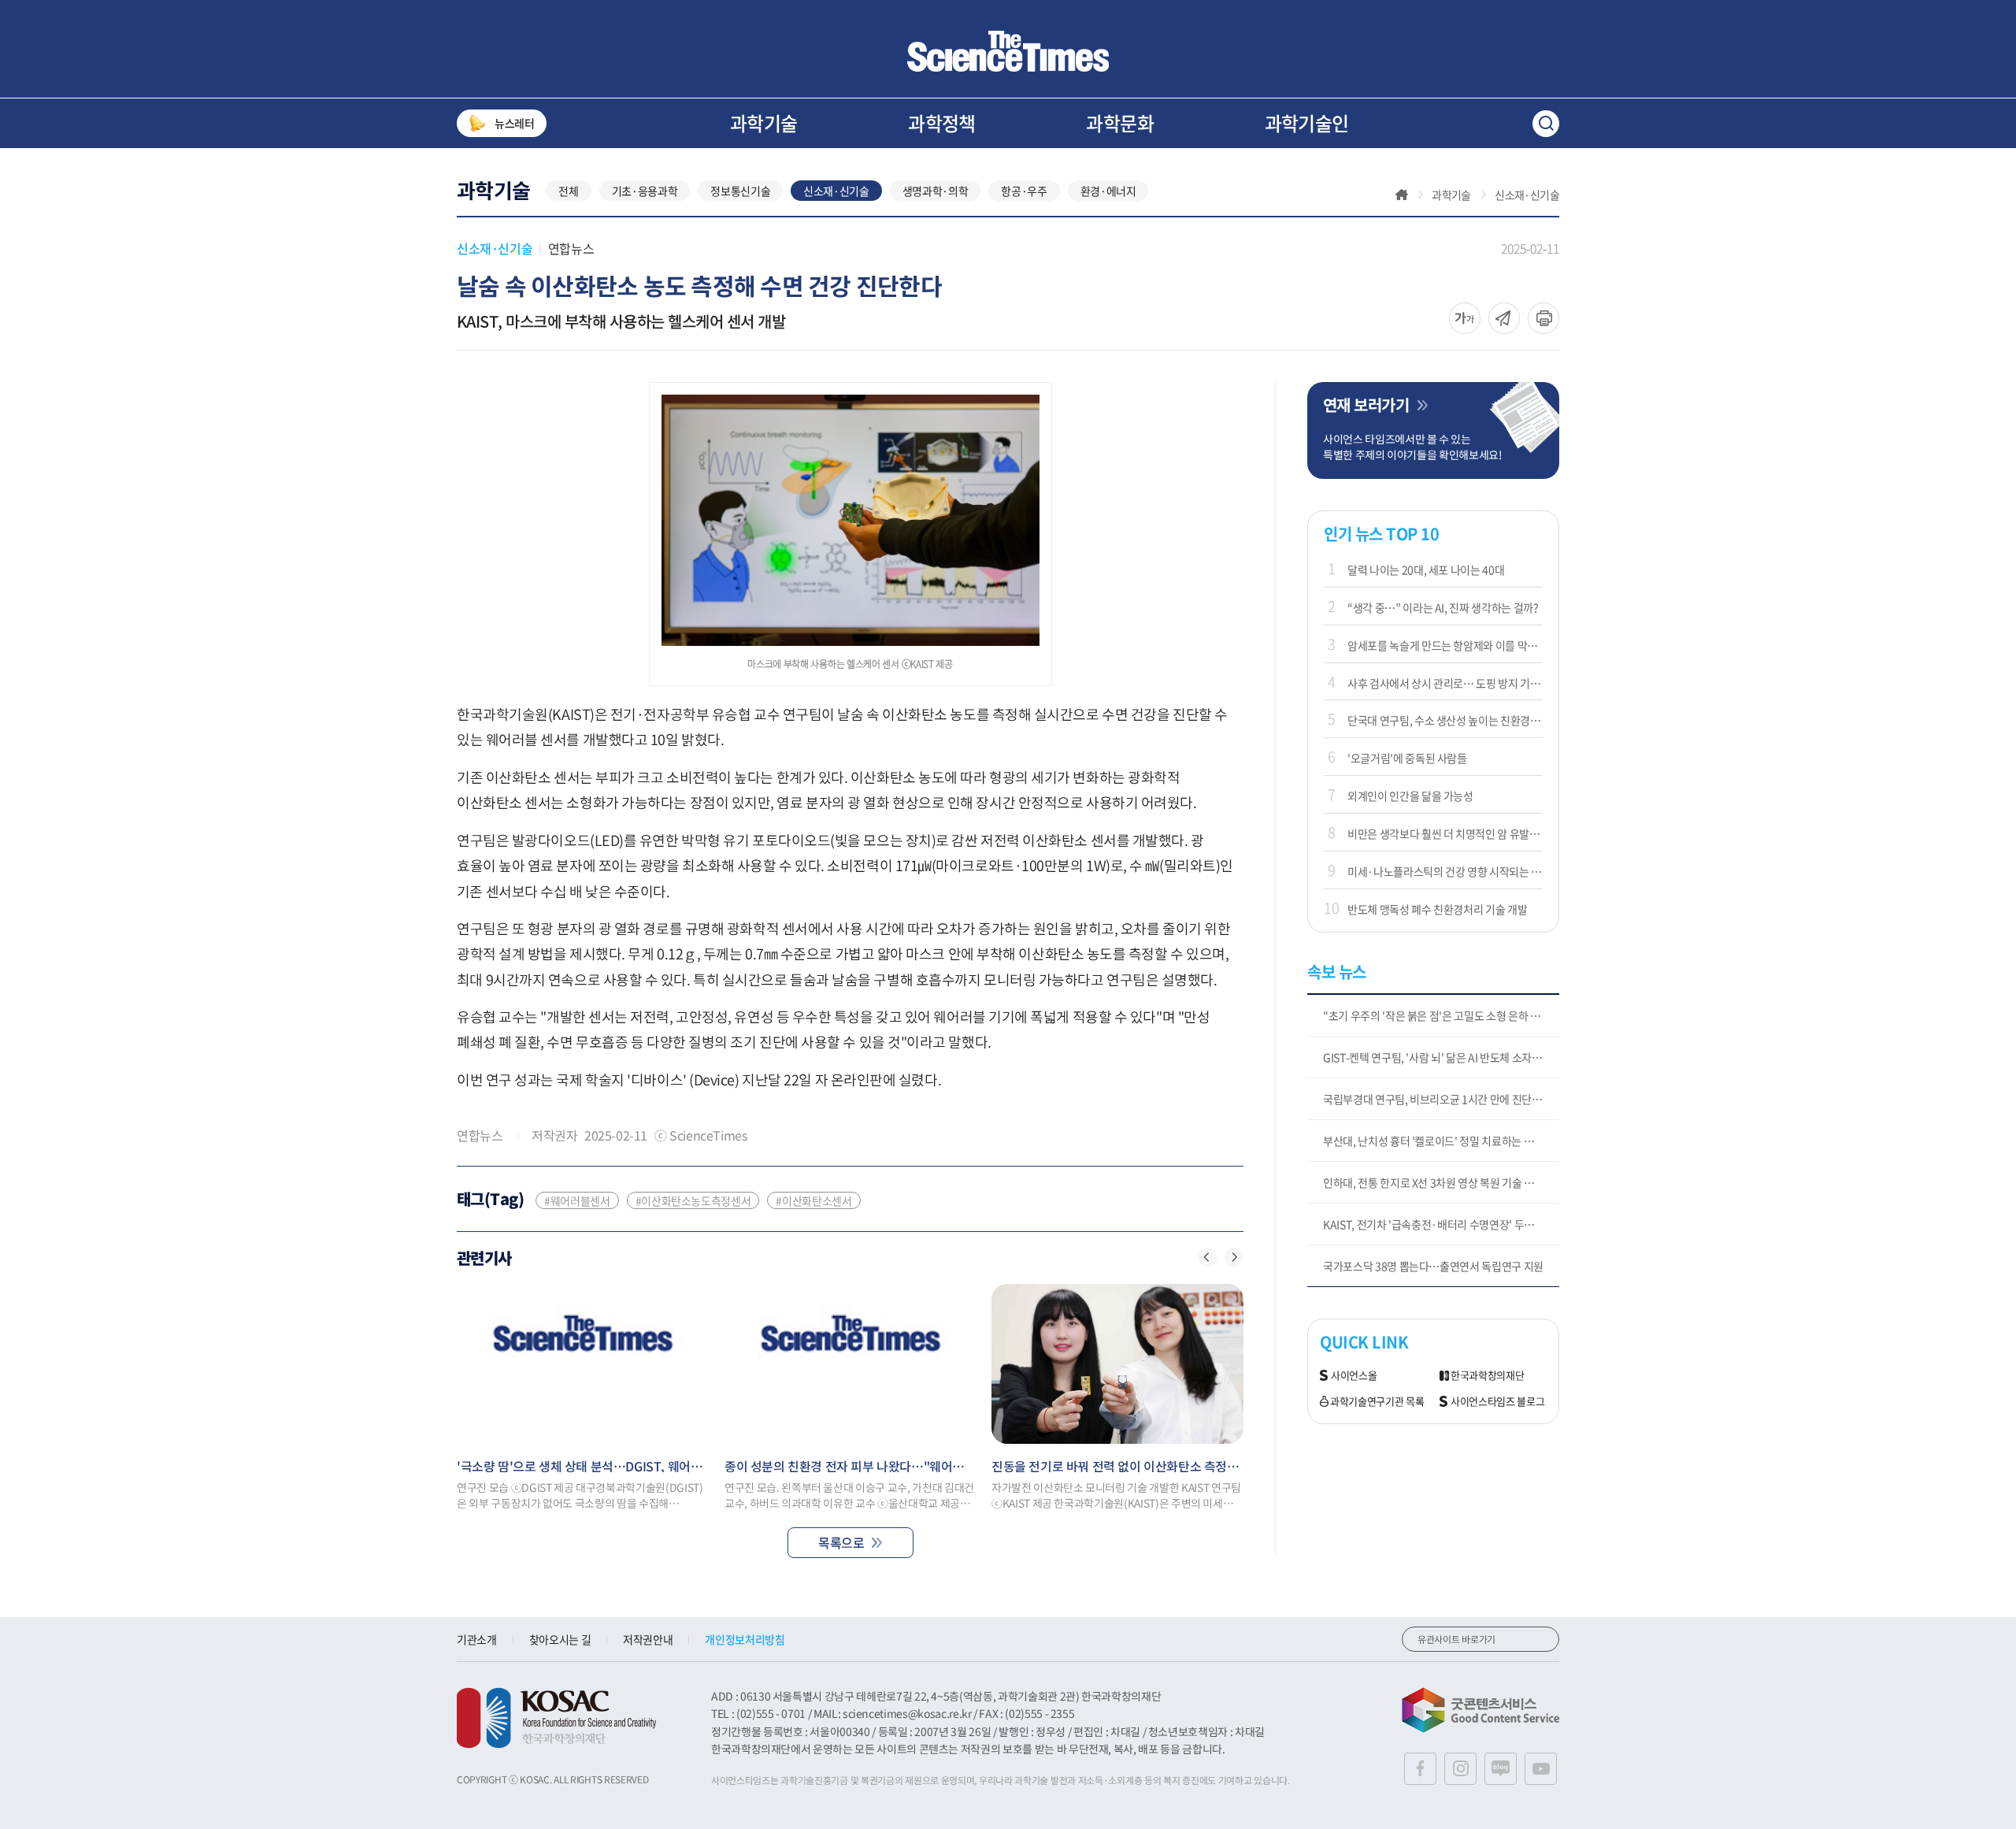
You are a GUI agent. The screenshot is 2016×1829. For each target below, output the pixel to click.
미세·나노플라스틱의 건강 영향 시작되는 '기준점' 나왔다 (1445, 871)
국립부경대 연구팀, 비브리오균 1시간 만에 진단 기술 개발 (1441, 1099)
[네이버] (1501, 1769)
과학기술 (764, 123)
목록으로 (841, 1542)
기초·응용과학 (645, 191)
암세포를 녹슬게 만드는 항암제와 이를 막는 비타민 (1445, 645)
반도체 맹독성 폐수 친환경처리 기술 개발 (1437, 909)
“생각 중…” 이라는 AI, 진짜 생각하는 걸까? (1443, 607)
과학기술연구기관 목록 (1377, 1402)
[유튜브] (1541, 1769)
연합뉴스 (571, 248)
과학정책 (942, 123)
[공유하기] (1465, 318)
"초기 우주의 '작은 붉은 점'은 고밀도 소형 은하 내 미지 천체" (1441, 1015)
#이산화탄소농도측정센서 (693, 1200)
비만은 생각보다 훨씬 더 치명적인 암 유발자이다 (1445, 833)
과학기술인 (1307, 123)
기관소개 (477, 1639)
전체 (568, 191)
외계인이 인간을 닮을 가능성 (1410, 796)
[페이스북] (1420, 1769)
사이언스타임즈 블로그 (1497, 1402)
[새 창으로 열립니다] (556, 1718)
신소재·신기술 (836, 191)
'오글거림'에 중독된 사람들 (1407, 758)
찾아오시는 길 (560, 1639)
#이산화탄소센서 (813, 1200)
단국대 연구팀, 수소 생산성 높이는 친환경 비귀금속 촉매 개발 (1445, 720)
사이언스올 (1354, 1376)
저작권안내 (648, 1639)
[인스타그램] (1460, 1769)
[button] (1207, 1257)
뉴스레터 (515, 123)
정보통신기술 (740, 191)
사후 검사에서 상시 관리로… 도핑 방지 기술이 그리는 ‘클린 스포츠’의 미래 (1445, 683)
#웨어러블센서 (577, 1200)
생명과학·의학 (936, 191)
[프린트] (1543, 318)
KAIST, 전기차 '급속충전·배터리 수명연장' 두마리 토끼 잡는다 (1441, 1224)
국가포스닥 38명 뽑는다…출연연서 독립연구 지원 (1433, 1266)
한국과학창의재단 (1487, 1376)
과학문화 (1120, 123)
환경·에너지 (1108, 191)
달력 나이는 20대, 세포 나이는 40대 (1426, 569)
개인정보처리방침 (745, 1639)
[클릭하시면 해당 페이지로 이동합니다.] (1008, 51)
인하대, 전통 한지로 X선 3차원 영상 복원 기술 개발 (1434, 1182)
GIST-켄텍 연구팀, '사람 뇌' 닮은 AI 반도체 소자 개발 (1438, 1057)
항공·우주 (1024, 191)
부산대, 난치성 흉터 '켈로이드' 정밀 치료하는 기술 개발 (1441, 1141)
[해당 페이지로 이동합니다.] (583, 1364)
